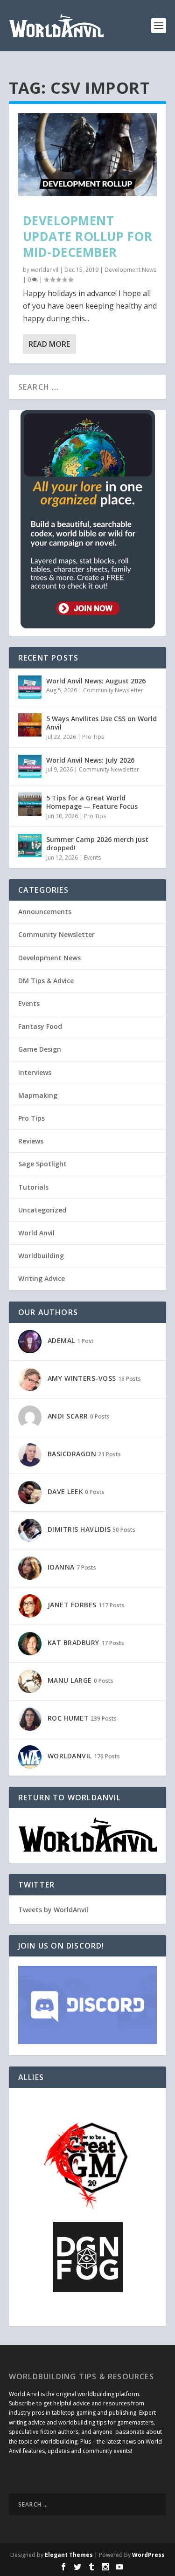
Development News (130, 270)
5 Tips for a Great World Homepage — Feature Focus (92, 802)
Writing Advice (42, 1278)
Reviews (31, 1141)
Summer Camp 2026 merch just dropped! (97, 844)
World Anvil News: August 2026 (96, 681)
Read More (49, 344)
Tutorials (33, 1187)
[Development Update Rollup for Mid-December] (88, 155)
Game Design (40, 1049)
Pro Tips (93, 737)
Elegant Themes (69, 2555)
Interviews (35, 1072)
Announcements (45, 912)
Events (92, 858)
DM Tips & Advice (46, 981)
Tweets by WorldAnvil (53, 1910)
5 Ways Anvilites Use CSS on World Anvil (101, 723)
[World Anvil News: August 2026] (30, 687)
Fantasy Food (40, 1026)
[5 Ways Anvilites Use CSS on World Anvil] (30, 725)
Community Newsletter (113, 690)
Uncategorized (42, 1210)
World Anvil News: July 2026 (90, 760)
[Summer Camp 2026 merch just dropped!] (30, 846)
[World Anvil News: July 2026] (30, 766)
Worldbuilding (41, 1256)
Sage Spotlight (42, 1164)
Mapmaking (38, 1095)
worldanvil (45, 270)
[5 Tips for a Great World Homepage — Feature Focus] (30, 804)
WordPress (148, 2555)
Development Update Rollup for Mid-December (88, 236)
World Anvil (36, 1233)
